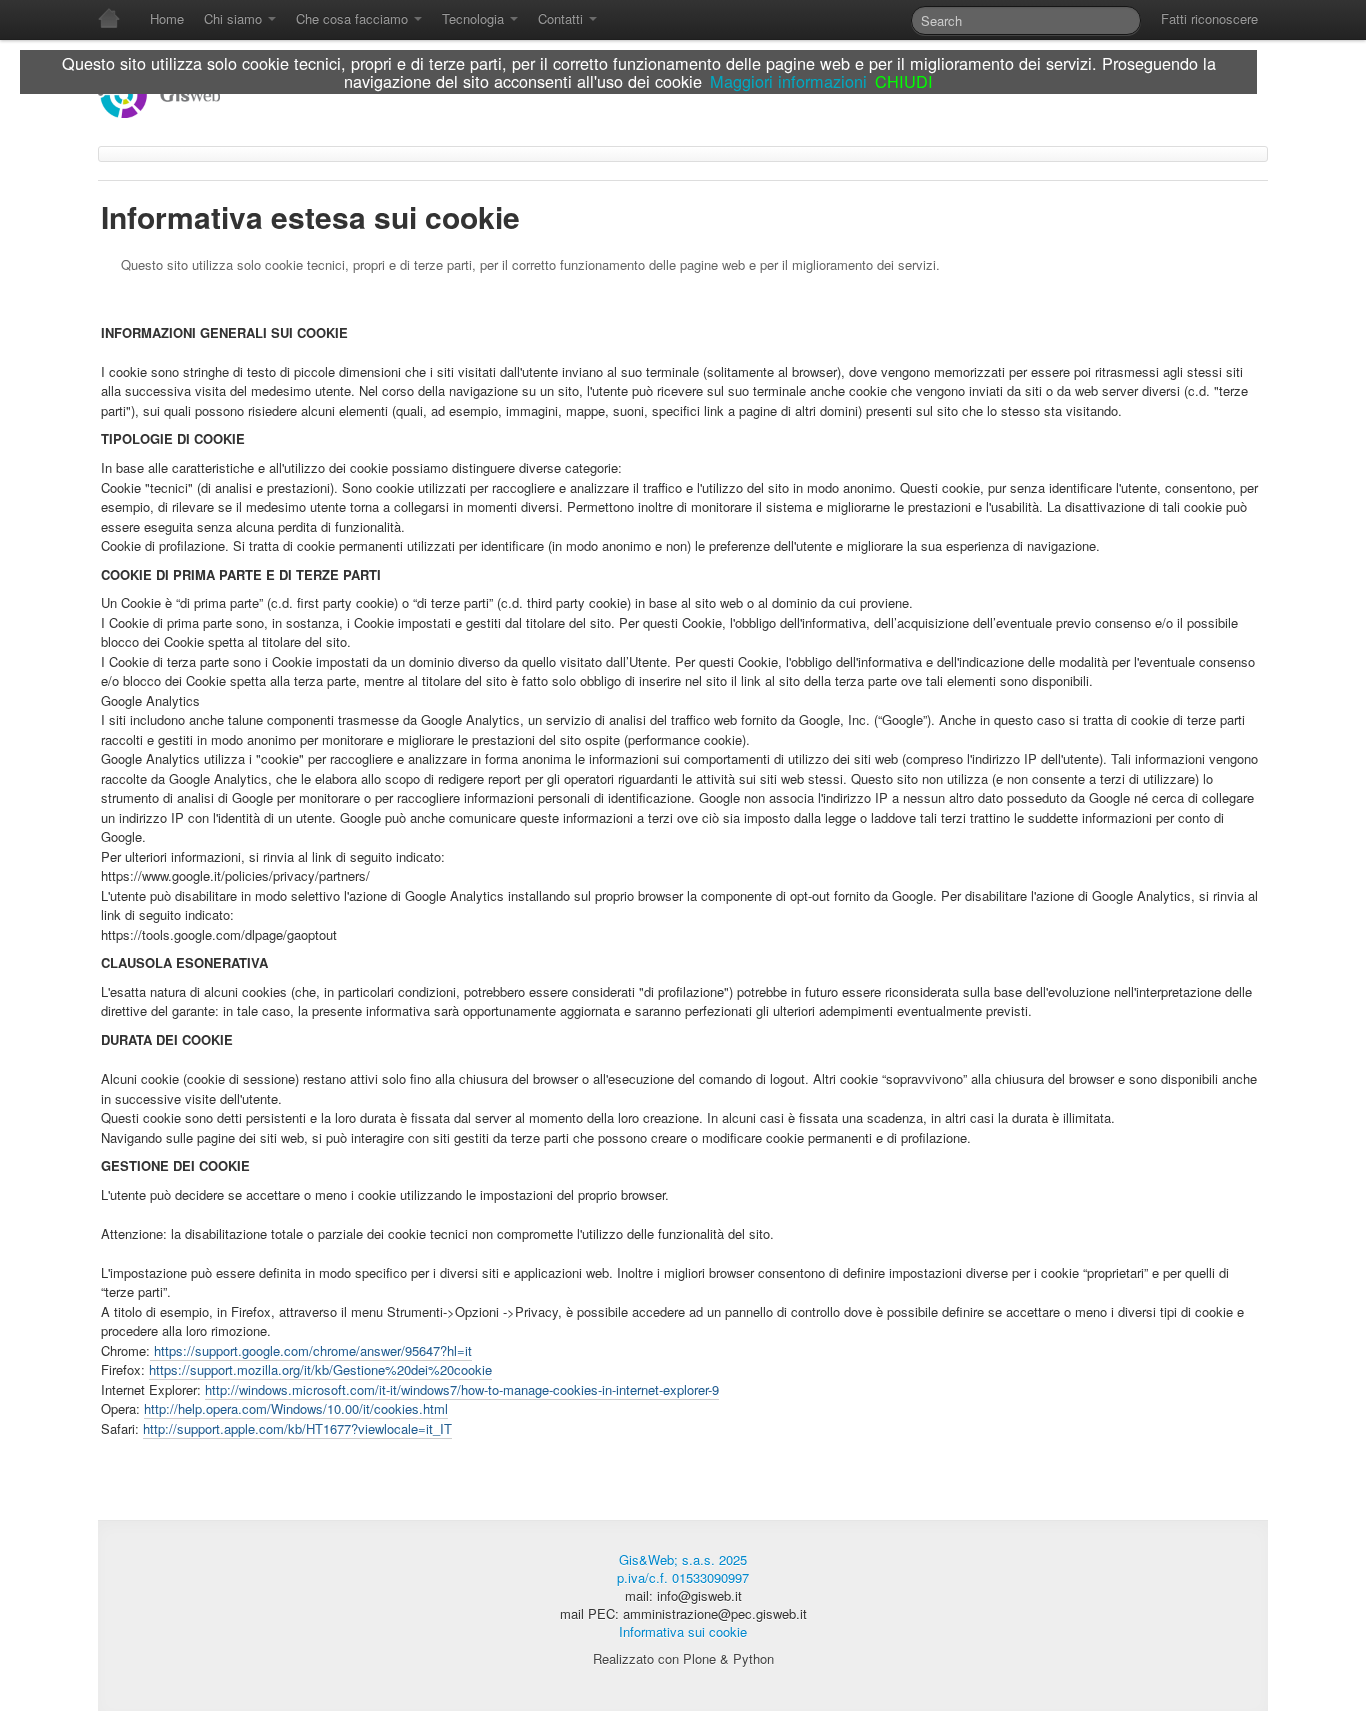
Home (167, 18)
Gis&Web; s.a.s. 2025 (683, 1559)
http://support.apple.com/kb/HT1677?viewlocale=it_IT (297, 1428)
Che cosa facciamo (354, 18)
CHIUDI (904, 81)
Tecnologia (475, 18)
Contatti (562, 18)
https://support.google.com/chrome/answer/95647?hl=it (311, 1350)
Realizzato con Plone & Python (683, 1658)
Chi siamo (235, 18)
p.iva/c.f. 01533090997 (683, 1577)
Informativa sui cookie (683, 1631)
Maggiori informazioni (788, 81)
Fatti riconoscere (1209, 18)
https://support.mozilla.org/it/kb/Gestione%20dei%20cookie (320, 1369)
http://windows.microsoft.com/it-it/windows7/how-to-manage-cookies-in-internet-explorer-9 (462, 1389)
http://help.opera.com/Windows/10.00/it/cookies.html (296, 1408)
